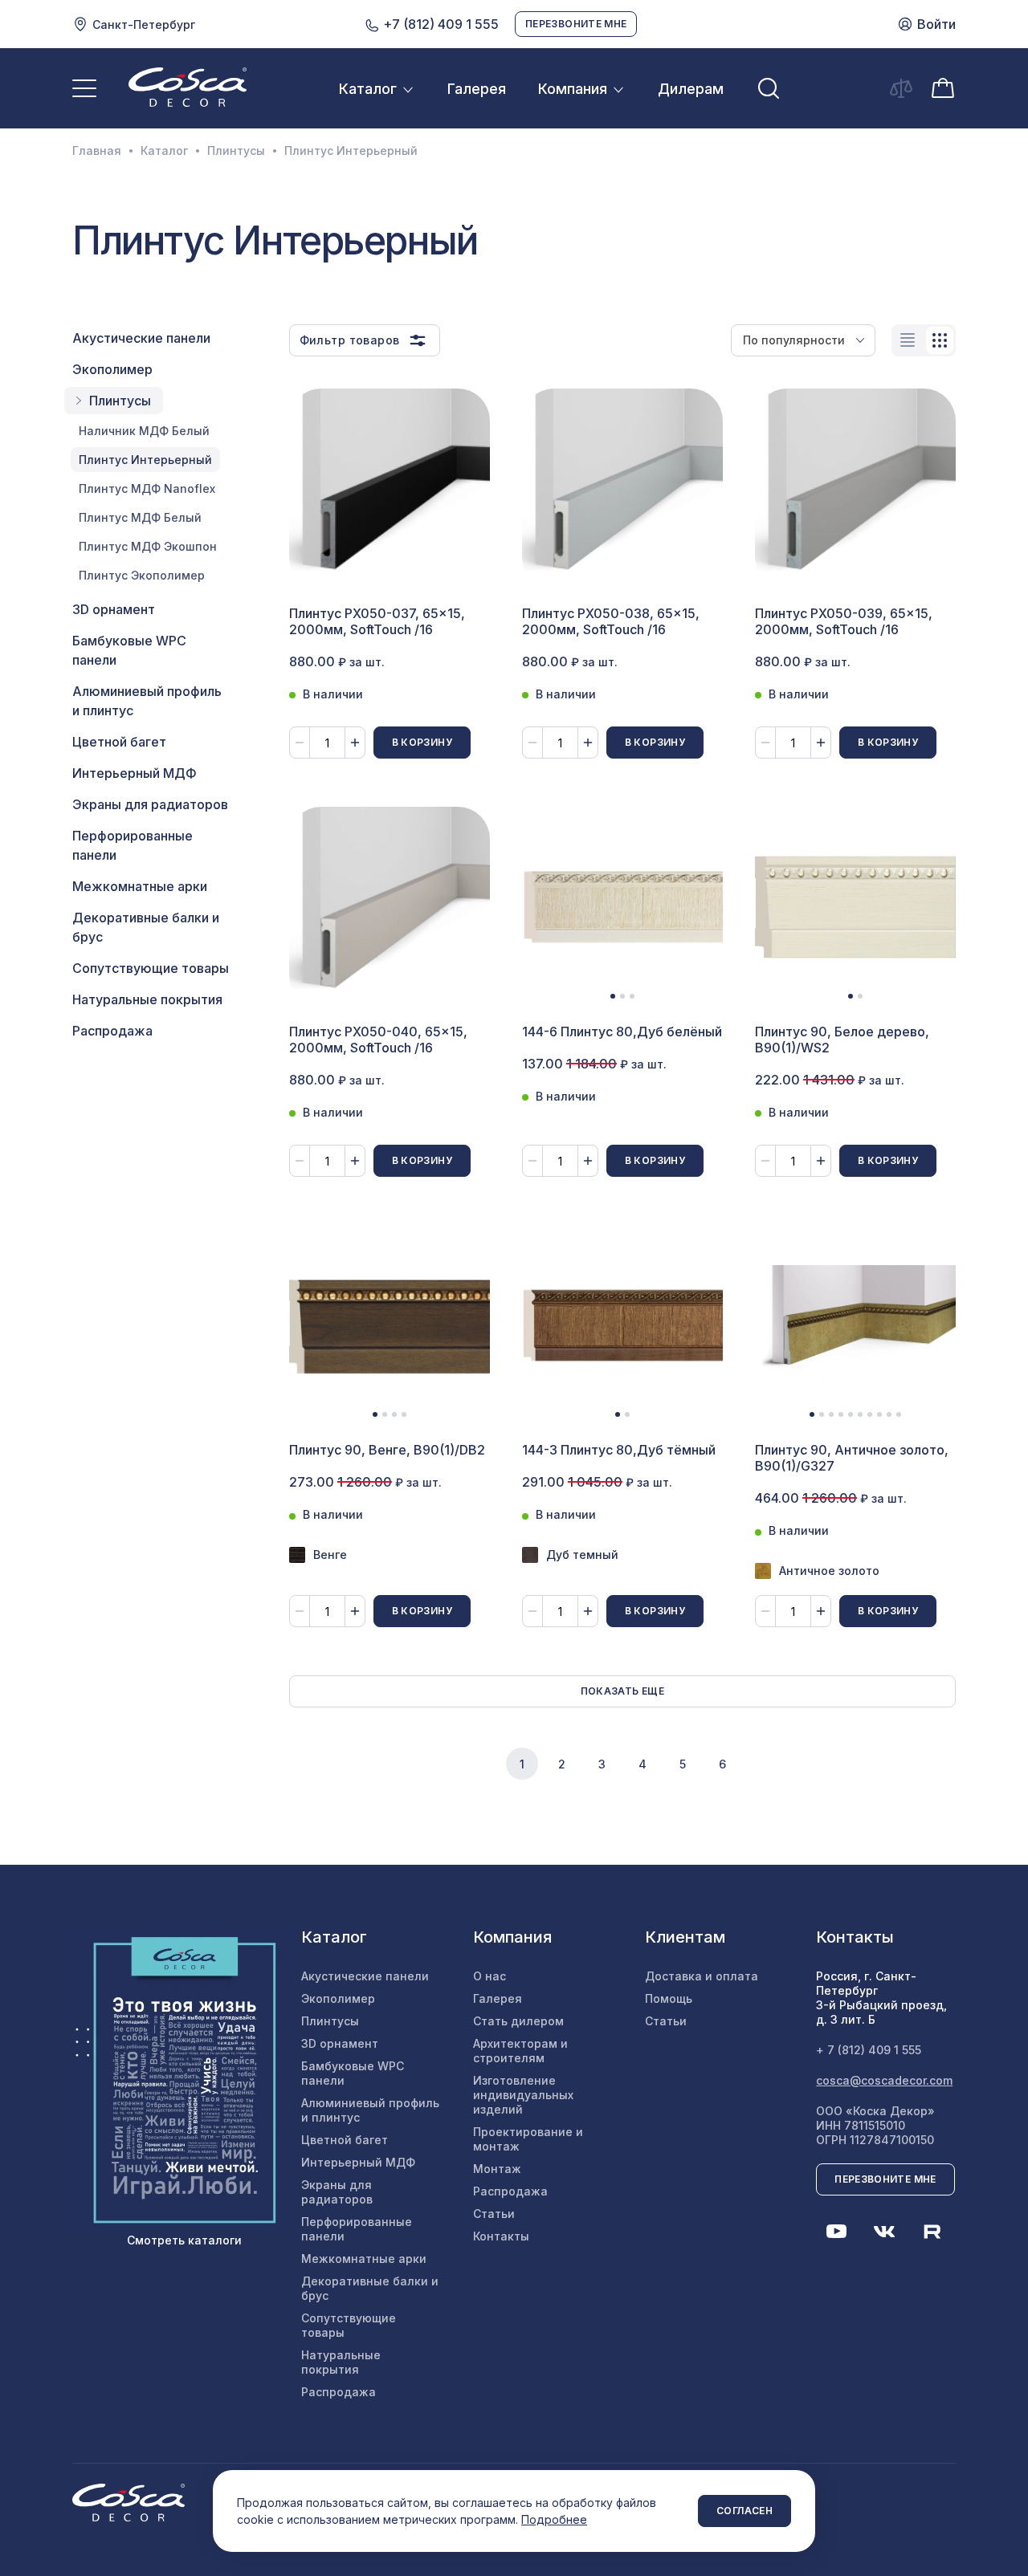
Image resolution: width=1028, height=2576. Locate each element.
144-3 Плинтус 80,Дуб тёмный (619, 1450)
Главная (97, 151)
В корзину (422, 742)
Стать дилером (518, 2021)
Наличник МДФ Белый (144, 431)
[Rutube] (932, 2232)
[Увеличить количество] (355, 743)
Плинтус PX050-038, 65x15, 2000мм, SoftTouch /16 (611, 621)
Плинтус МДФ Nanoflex (147, 488)
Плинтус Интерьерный (145, 460)
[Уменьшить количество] (300, 743)
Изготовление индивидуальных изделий (523, 2095)
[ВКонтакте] (884, 2232)
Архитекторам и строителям (520, 2051)
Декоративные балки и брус (146, 927)
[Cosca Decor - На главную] (188, 87)
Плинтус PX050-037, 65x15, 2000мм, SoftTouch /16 (377, 621)
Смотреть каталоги (184, 2240)
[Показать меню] (84, 88)
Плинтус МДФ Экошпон (148, 546)
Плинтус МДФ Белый (140, 517)
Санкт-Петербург (144, 24)
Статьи (494, 2214)
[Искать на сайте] (769, 88)
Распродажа (112, 1031)
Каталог (368, 89)
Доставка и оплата (702, 1976)
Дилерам (691, 89)
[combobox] (803, 340)
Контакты (501, 2236)
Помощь (669, 1998)
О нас (490, 1976)
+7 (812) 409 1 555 (439, 24)
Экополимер (112, 369)
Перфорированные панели (133, 845)
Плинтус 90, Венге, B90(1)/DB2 (387, 1450)
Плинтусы (236, 151)
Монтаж (497, 2169)
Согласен (744, 2511)
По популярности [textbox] (794, 340)
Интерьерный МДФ (135, 773)
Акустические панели (141, 338)
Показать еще (622, 1691)
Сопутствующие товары (151, 968)
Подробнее (554, 2519)
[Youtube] (836, 2232)
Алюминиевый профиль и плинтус (147, 701)
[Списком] (908, 340)
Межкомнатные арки (140, 886)
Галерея (477, 89)
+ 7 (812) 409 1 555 (869, 2050)
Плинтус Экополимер (142, 575)
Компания (573, 89)
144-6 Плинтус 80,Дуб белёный (622, 1032)
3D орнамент (114, 609)
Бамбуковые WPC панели (129, 650)
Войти (936, 24)
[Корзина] (943, 87)
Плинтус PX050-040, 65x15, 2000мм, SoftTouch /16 (378, 1040)
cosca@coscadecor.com (884, 2080)
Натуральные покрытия (147, 999)
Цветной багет (119, 742)
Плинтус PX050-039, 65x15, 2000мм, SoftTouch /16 (844, 621)
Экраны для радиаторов (150, 804)
